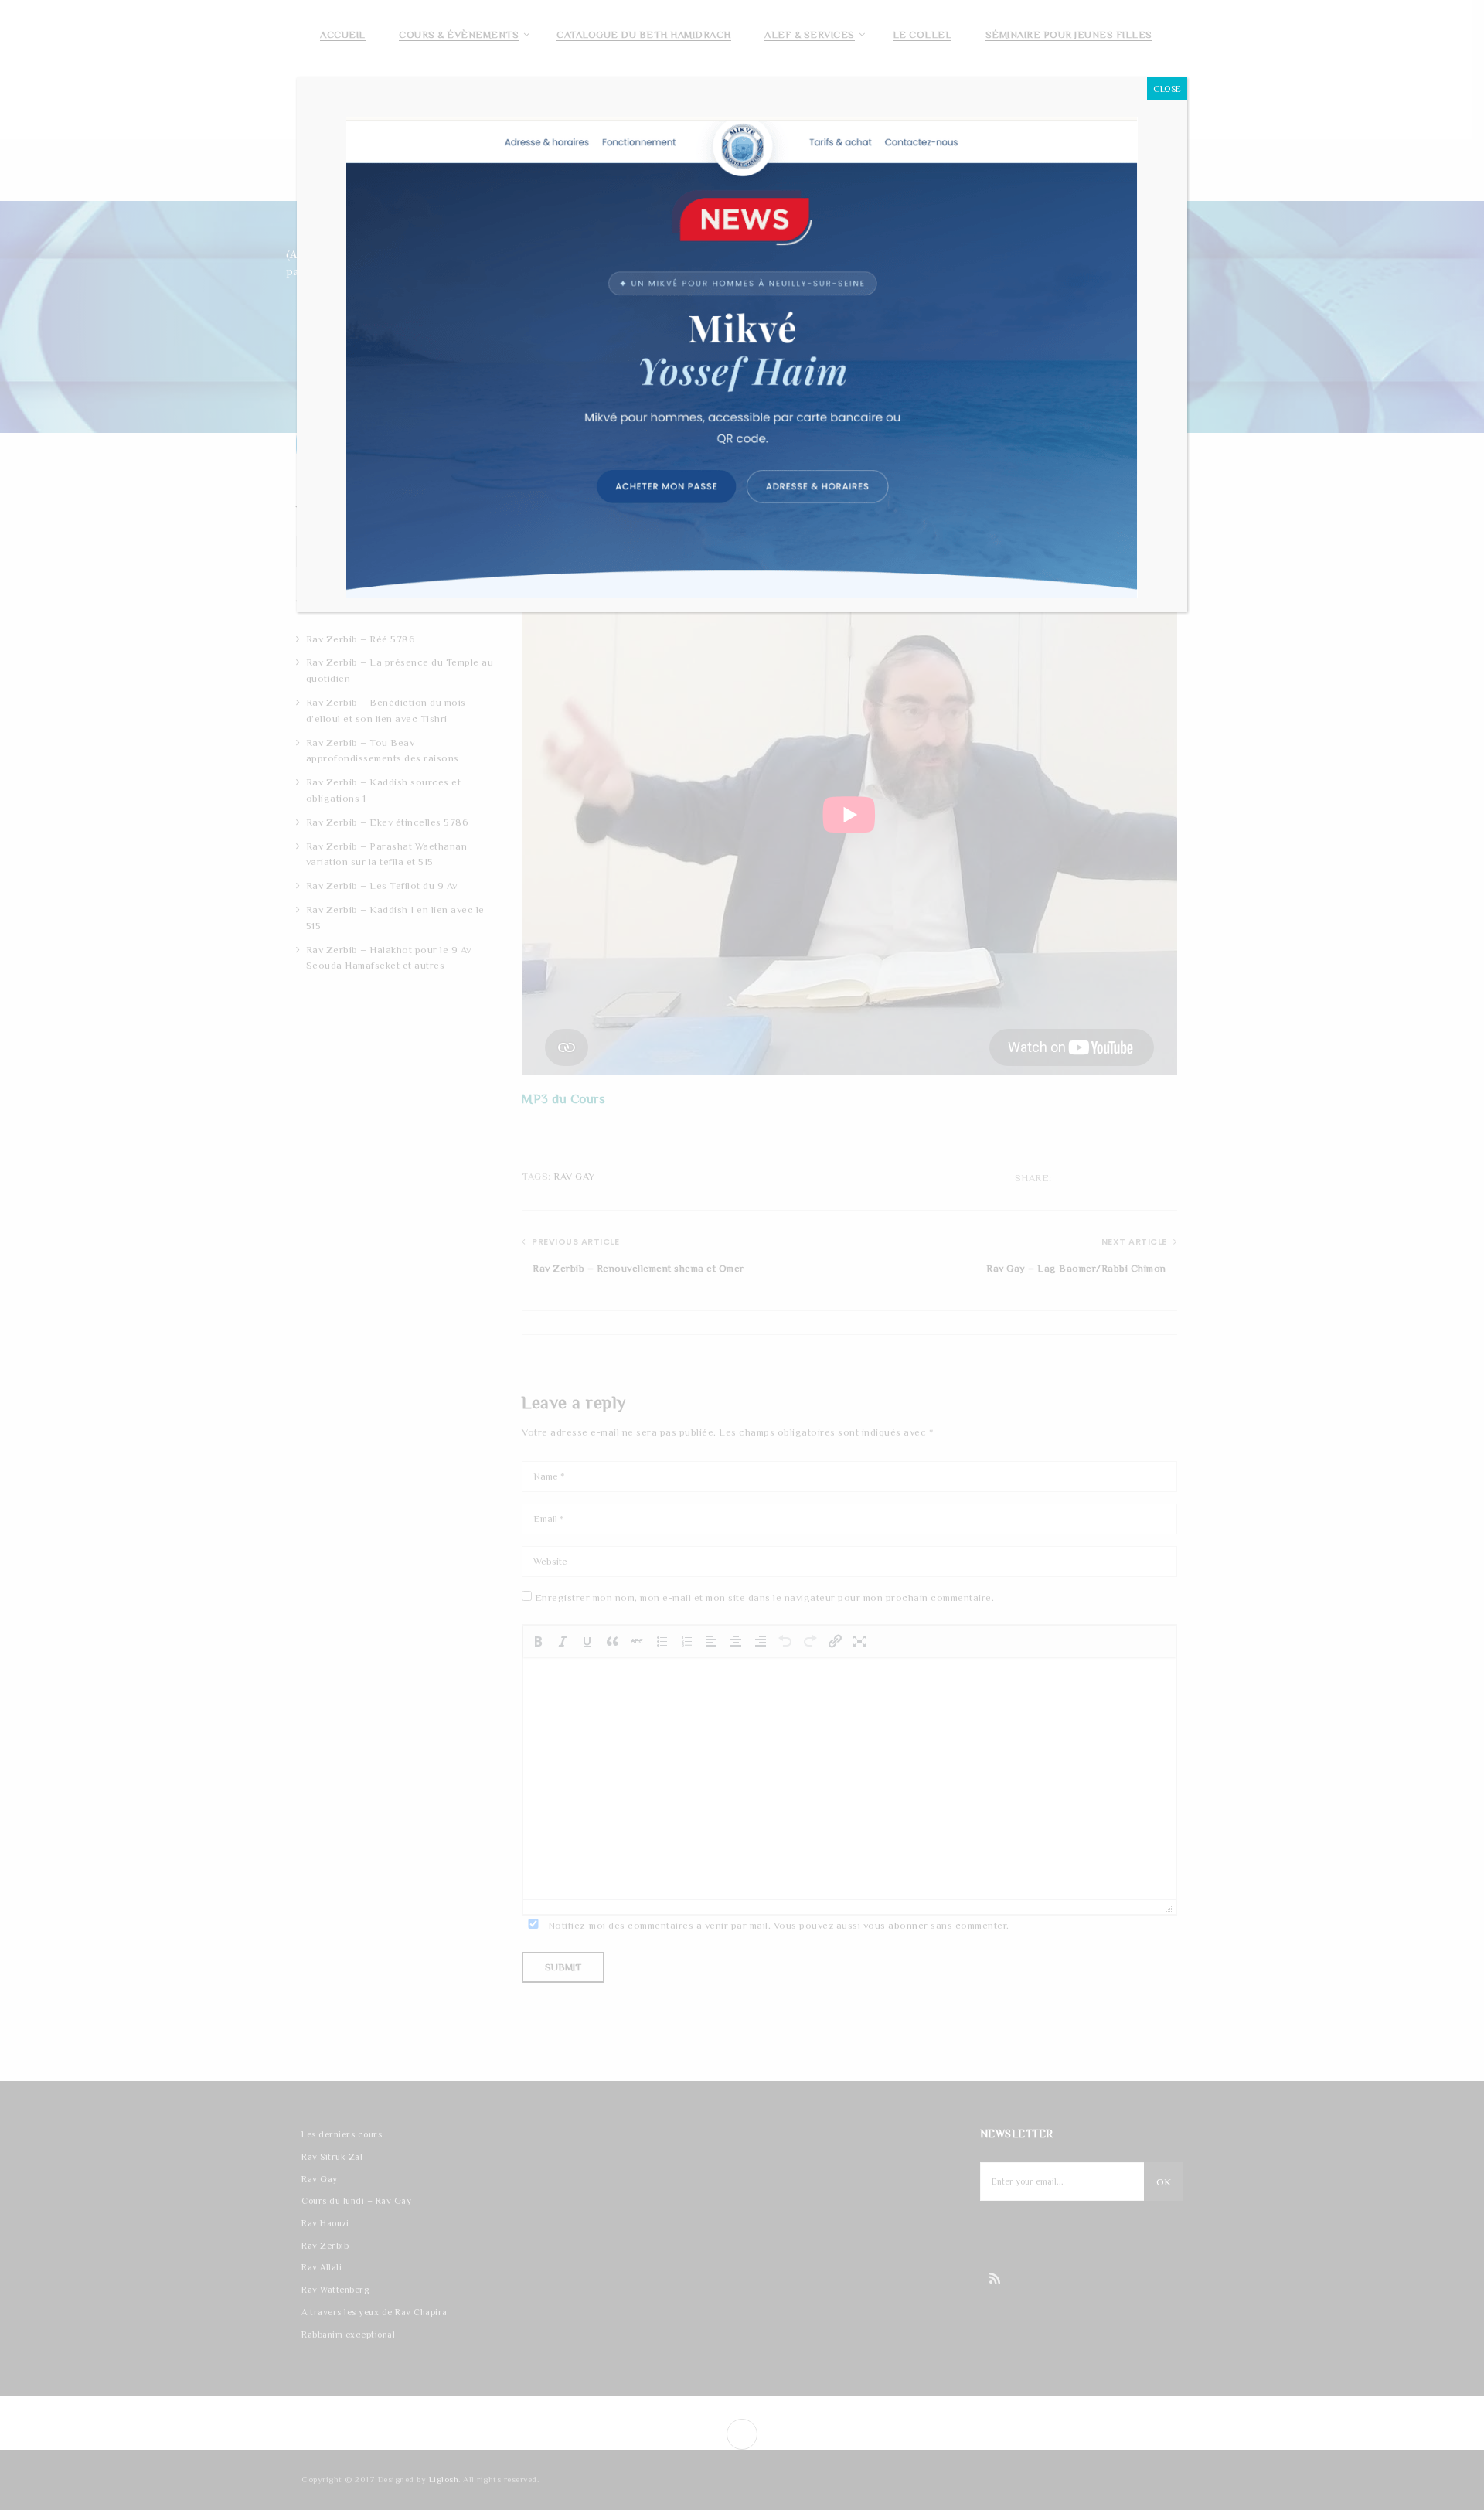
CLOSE (1167, 89)
